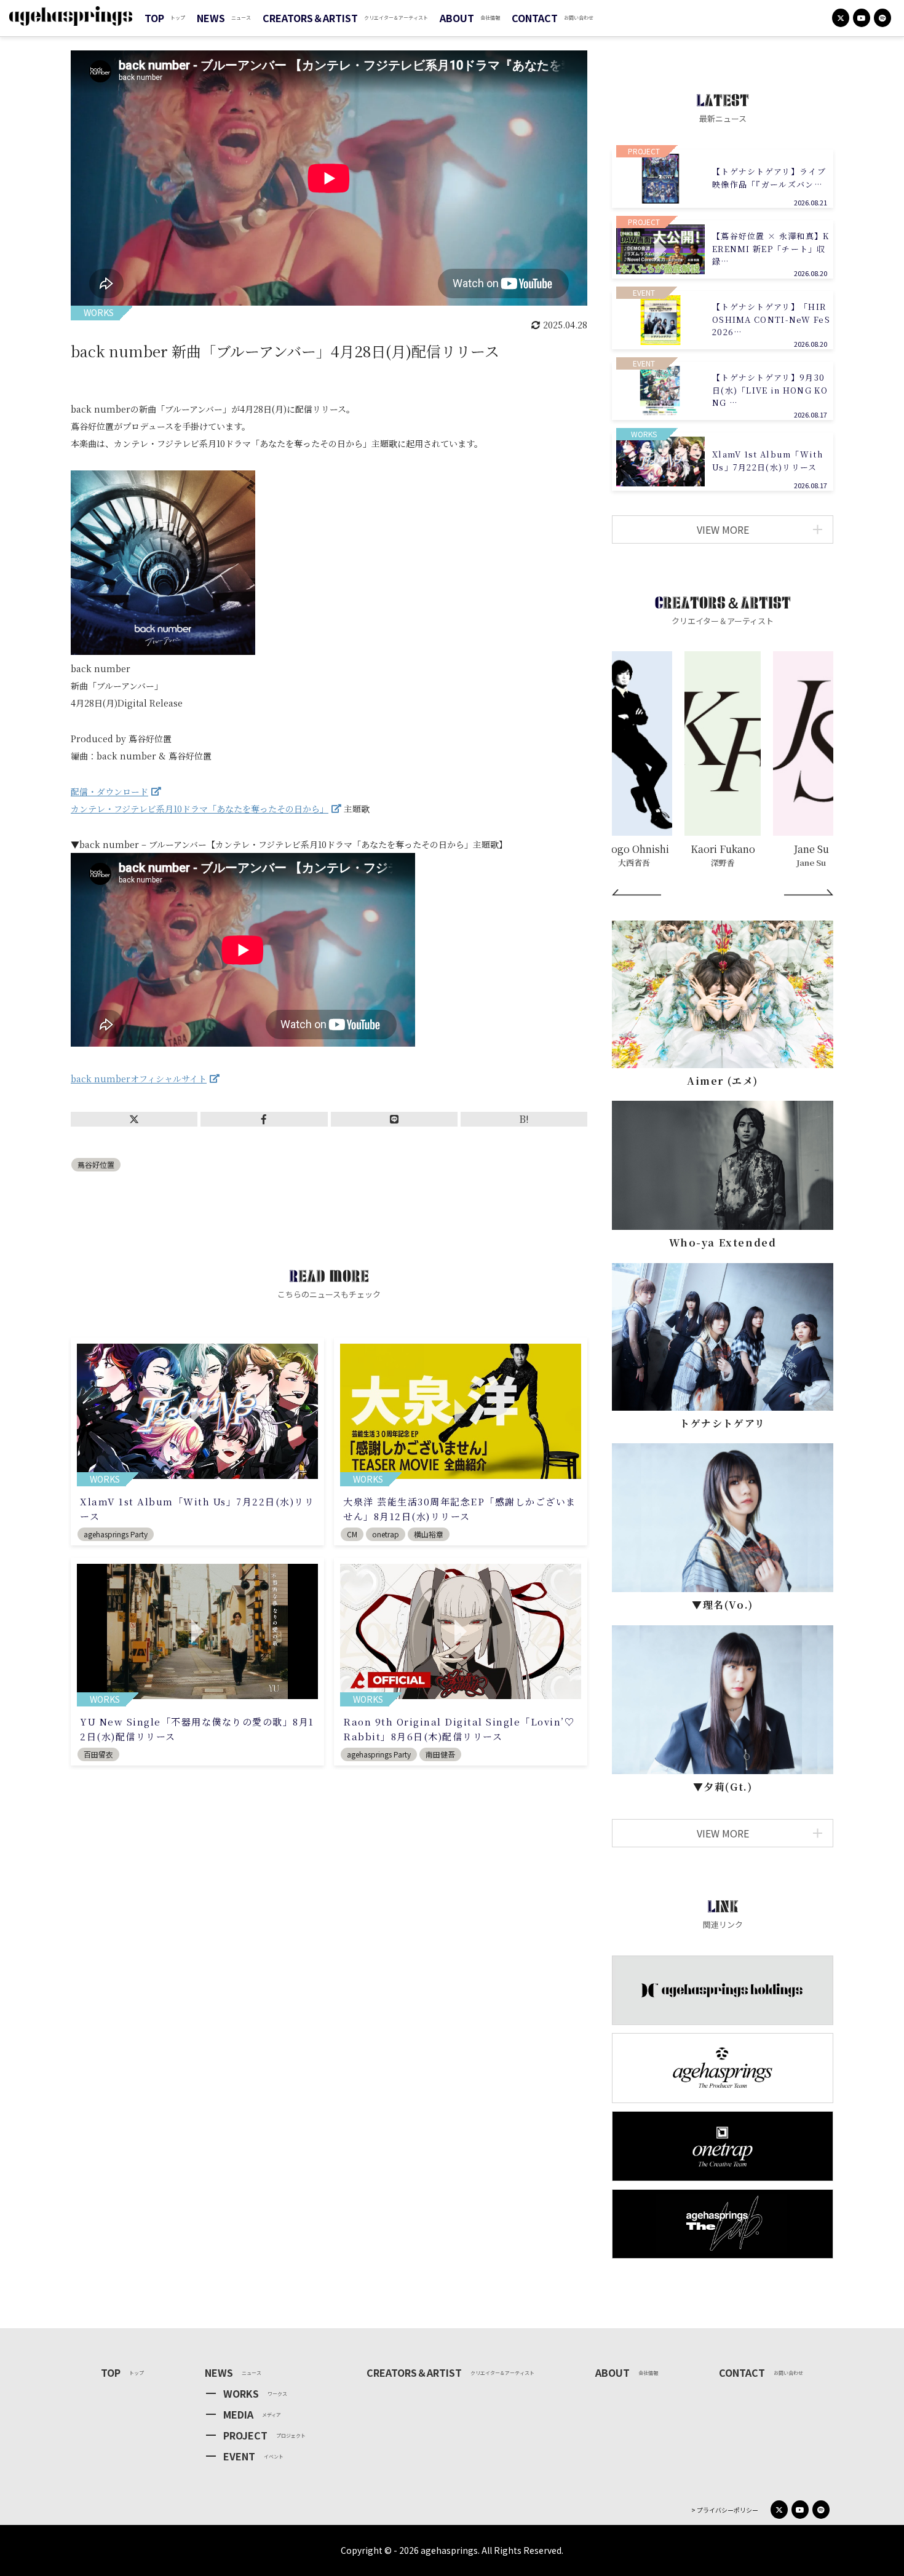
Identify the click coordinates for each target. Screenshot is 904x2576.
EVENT (239, 2456)
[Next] (809, 892)
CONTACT (535, 18)
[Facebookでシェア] (264, 1119)
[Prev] (636, 892)
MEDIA (238, 2414)
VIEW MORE (723, 529)
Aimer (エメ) (723, 1081)
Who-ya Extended (723, 1242)
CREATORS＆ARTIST (310, 18)
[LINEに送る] (394, 1119)
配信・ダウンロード (109, 791)
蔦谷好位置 (96, 1164)
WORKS (241, 2393)
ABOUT (457, 18)
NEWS (211, 18)
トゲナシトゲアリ (723, 1423)
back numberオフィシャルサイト (139, 1079)
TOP (154, 18)
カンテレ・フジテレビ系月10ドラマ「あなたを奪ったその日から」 (200, 809)
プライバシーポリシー (727, 2510)
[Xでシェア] (134, 1119)
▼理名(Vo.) (723, 1605)
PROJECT (245, 2435)
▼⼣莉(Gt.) (723, 1787)
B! (524, 1119)
